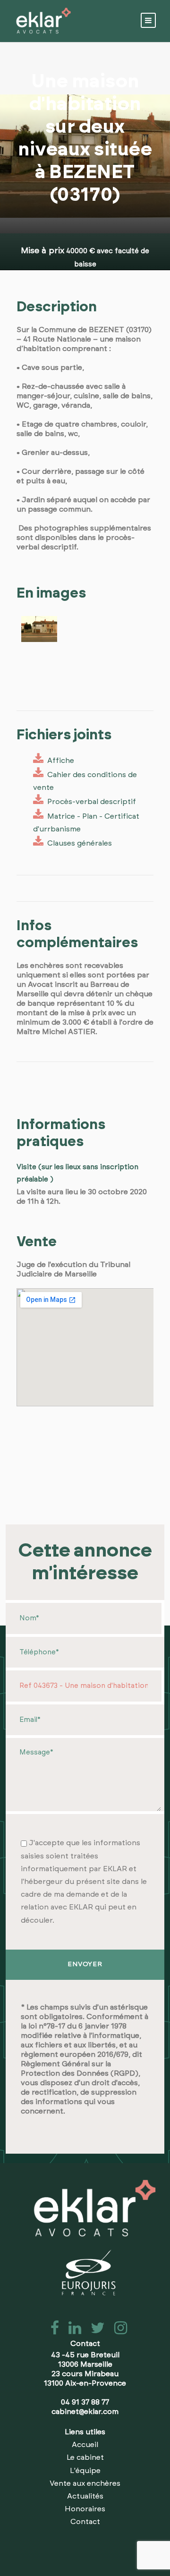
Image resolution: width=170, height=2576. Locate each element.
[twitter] (95, 2331)
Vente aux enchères (85, 2483)
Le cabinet (85, 2457)
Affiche (59, 761)
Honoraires (85, 2509)
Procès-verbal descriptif (90, 802)
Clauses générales (78, 843)
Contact (85, 2522)
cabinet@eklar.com (85, 2412)
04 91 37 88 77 (85, 2402)
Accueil (85, 2445)
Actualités (85, 2496)
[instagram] (117, 2331)
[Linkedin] (72, 2331)
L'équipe (85, 2471)
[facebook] (52, 2331)
